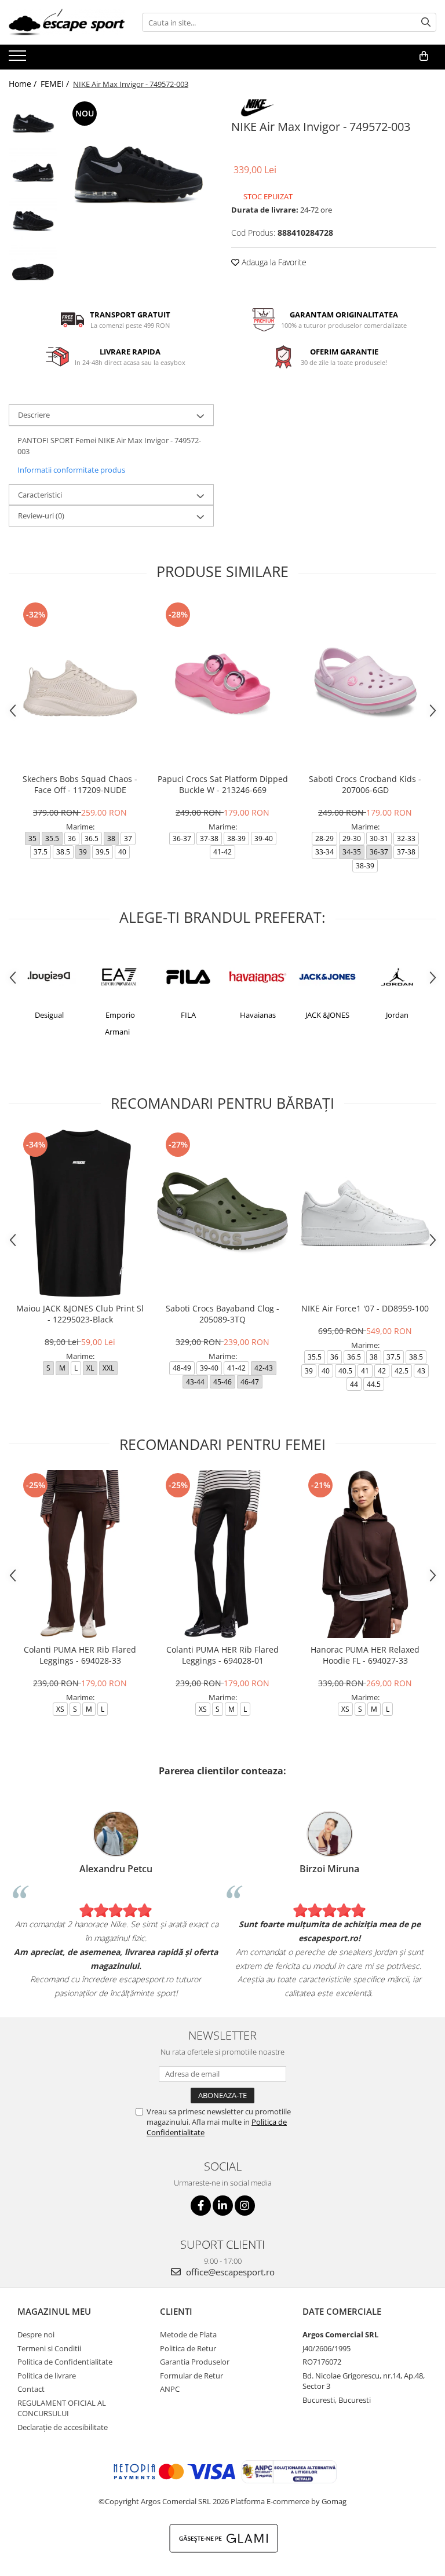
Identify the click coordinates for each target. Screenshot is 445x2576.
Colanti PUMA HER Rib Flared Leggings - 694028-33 (80, 1655)
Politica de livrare (47, 2376)
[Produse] (19, 59)
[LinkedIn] (223, 2206)
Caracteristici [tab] (40, 495)
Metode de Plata (188, 2334)
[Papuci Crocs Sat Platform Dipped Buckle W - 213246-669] (222, 683)
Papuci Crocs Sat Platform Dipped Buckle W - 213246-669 (223, 784)
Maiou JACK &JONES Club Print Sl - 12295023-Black (80, 1314)
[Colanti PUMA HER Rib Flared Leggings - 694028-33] (80, 1554)
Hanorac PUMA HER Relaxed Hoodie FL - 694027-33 (365, 1655)
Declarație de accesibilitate (63, 2427)
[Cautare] (426, 22)
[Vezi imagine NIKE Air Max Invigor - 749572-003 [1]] (33, 172)
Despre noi (36, 2334)
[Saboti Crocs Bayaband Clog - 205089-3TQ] (222, 1213)
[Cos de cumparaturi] (424, 56)
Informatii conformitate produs (71, 470)
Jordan (329, 1015)
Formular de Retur (192, 2376)
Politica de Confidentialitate (65, 2362)
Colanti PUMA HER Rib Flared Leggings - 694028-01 (222, 1655)
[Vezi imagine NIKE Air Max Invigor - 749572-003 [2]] (33, 222)
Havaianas (191, 1015)
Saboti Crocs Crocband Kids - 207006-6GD (365, 784)
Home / (24, 84)
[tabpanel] (139, 173)
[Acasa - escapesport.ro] (67, 22)
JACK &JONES (260, 1015)
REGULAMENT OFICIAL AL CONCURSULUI (62, 2408)
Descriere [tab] (34, 415)
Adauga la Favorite (273, 262)
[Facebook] (201, 2206)
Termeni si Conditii (49, 2348)
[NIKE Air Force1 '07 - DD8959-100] (365, 1213)
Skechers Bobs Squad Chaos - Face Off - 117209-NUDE (80, 784)
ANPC (170, 2389)
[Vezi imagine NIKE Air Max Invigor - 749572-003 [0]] (33, 123)
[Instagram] (245, 2206)
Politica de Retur (188, 2348)
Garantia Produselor (195, 2362)
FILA (121, 1015)
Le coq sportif (399, 1015)
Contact (31, 2389)
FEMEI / (56, 84)
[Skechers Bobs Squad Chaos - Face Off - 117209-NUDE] (80, 683)
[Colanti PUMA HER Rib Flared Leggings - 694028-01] (222, 1554)
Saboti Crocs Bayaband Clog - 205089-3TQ (222, 1314)
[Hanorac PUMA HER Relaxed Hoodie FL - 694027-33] (365, 1554)
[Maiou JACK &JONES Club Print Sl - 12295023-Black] (80, 1213)
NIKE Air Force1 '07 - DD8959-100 (365, 1308)
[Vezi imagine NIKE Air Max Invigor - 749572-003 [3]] (33, 271)
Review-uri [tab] (41, 516)
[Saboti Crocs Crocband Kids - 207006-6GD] (365, 683)
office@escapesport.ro (229, 2272)
